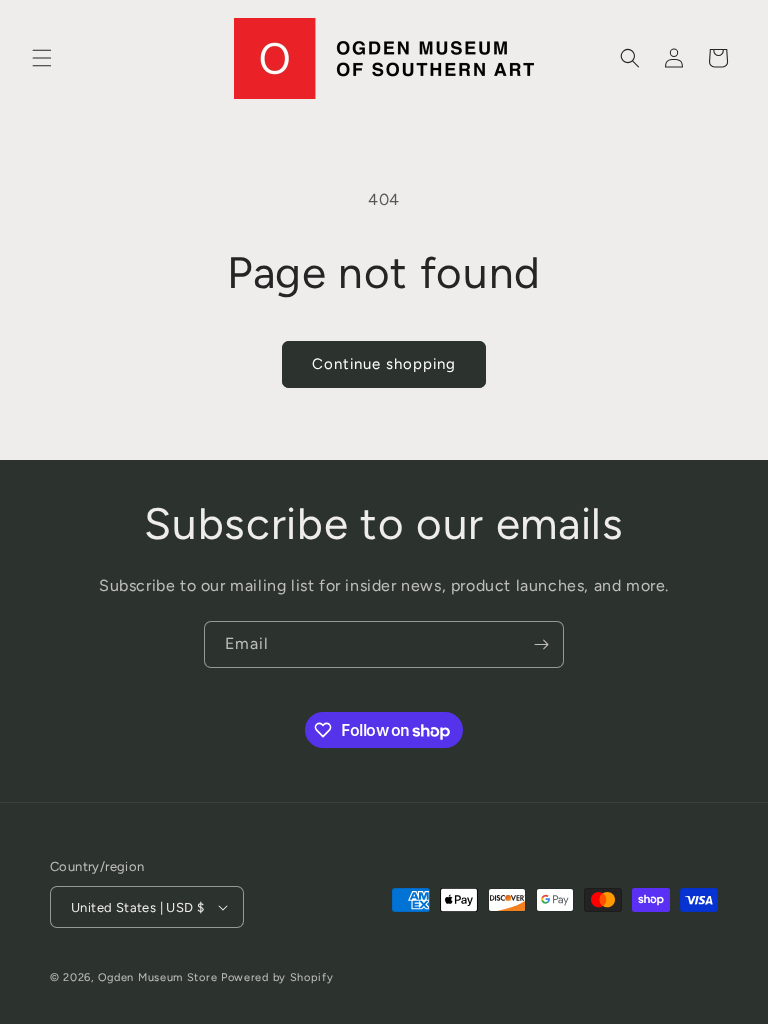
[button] (42, 58)
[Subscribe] (541, 644)
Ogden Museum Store (158, 977)
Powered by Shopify (277, 977)
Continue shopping (384, 364)
